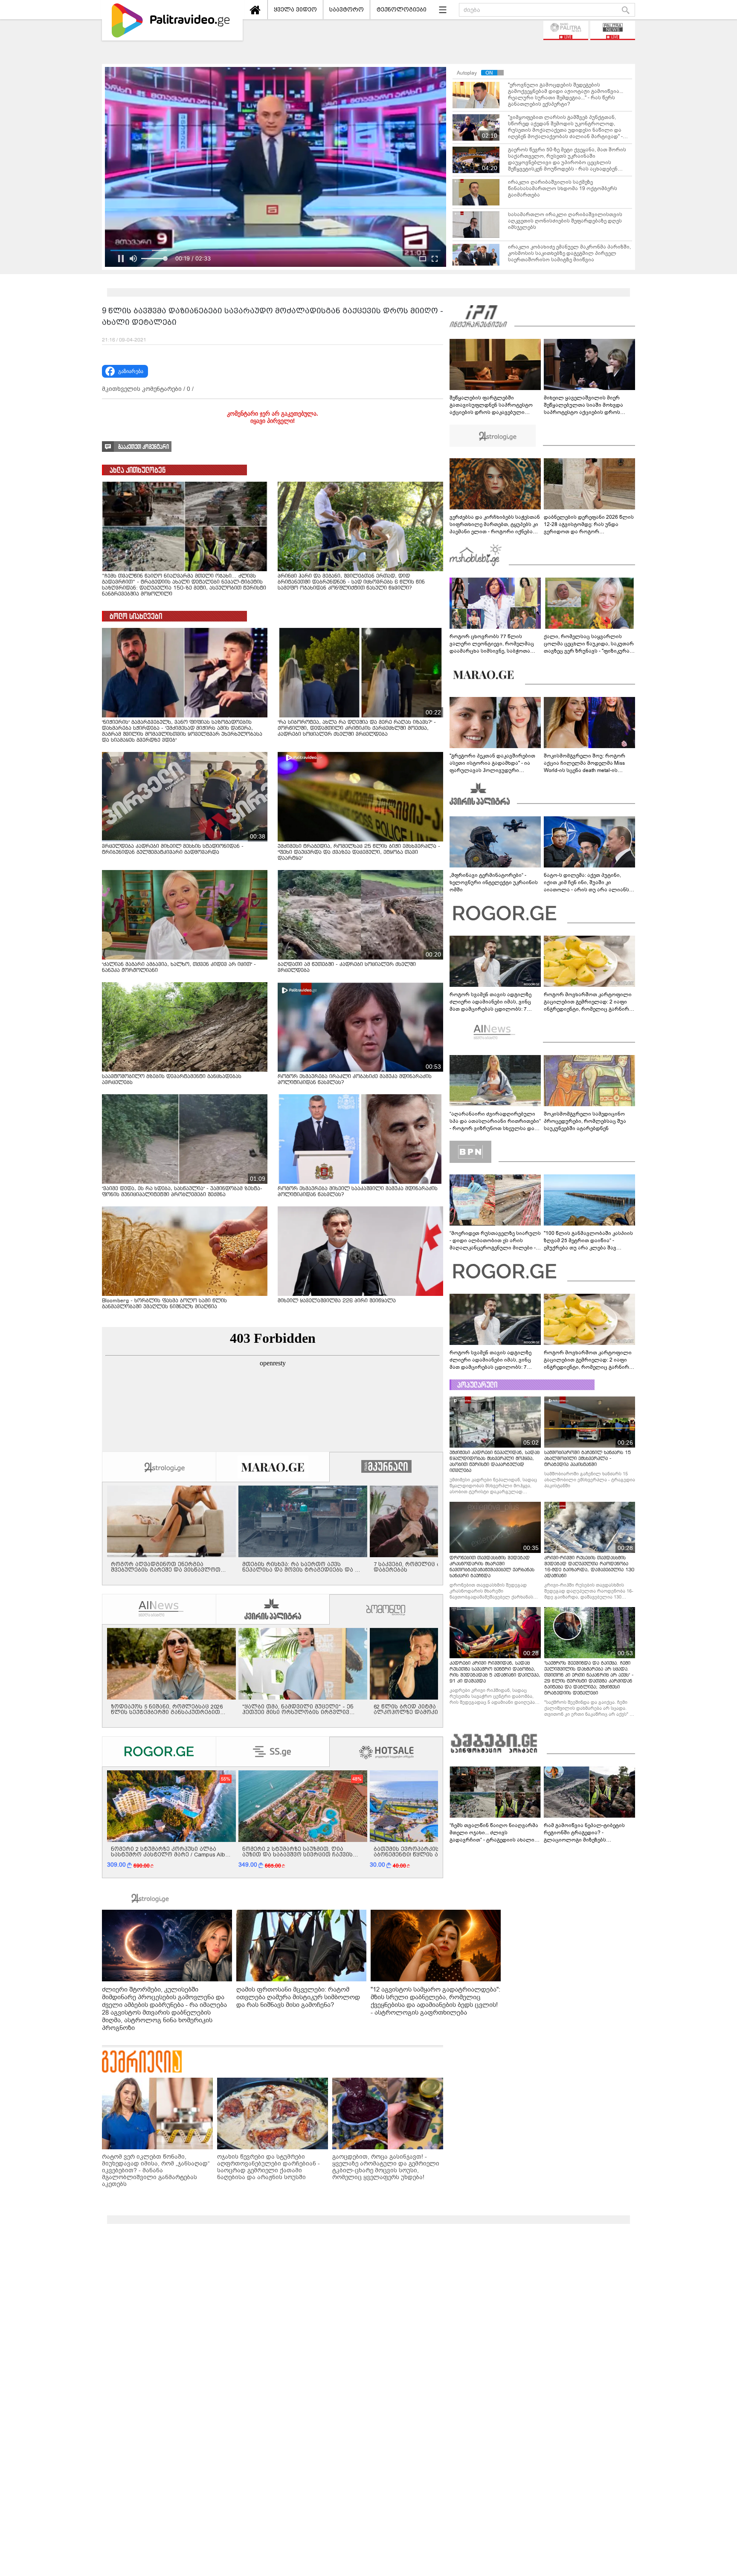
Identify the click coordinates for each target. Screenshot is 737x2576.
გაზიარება (131, 371)
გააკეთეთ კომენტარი (144, 447)
